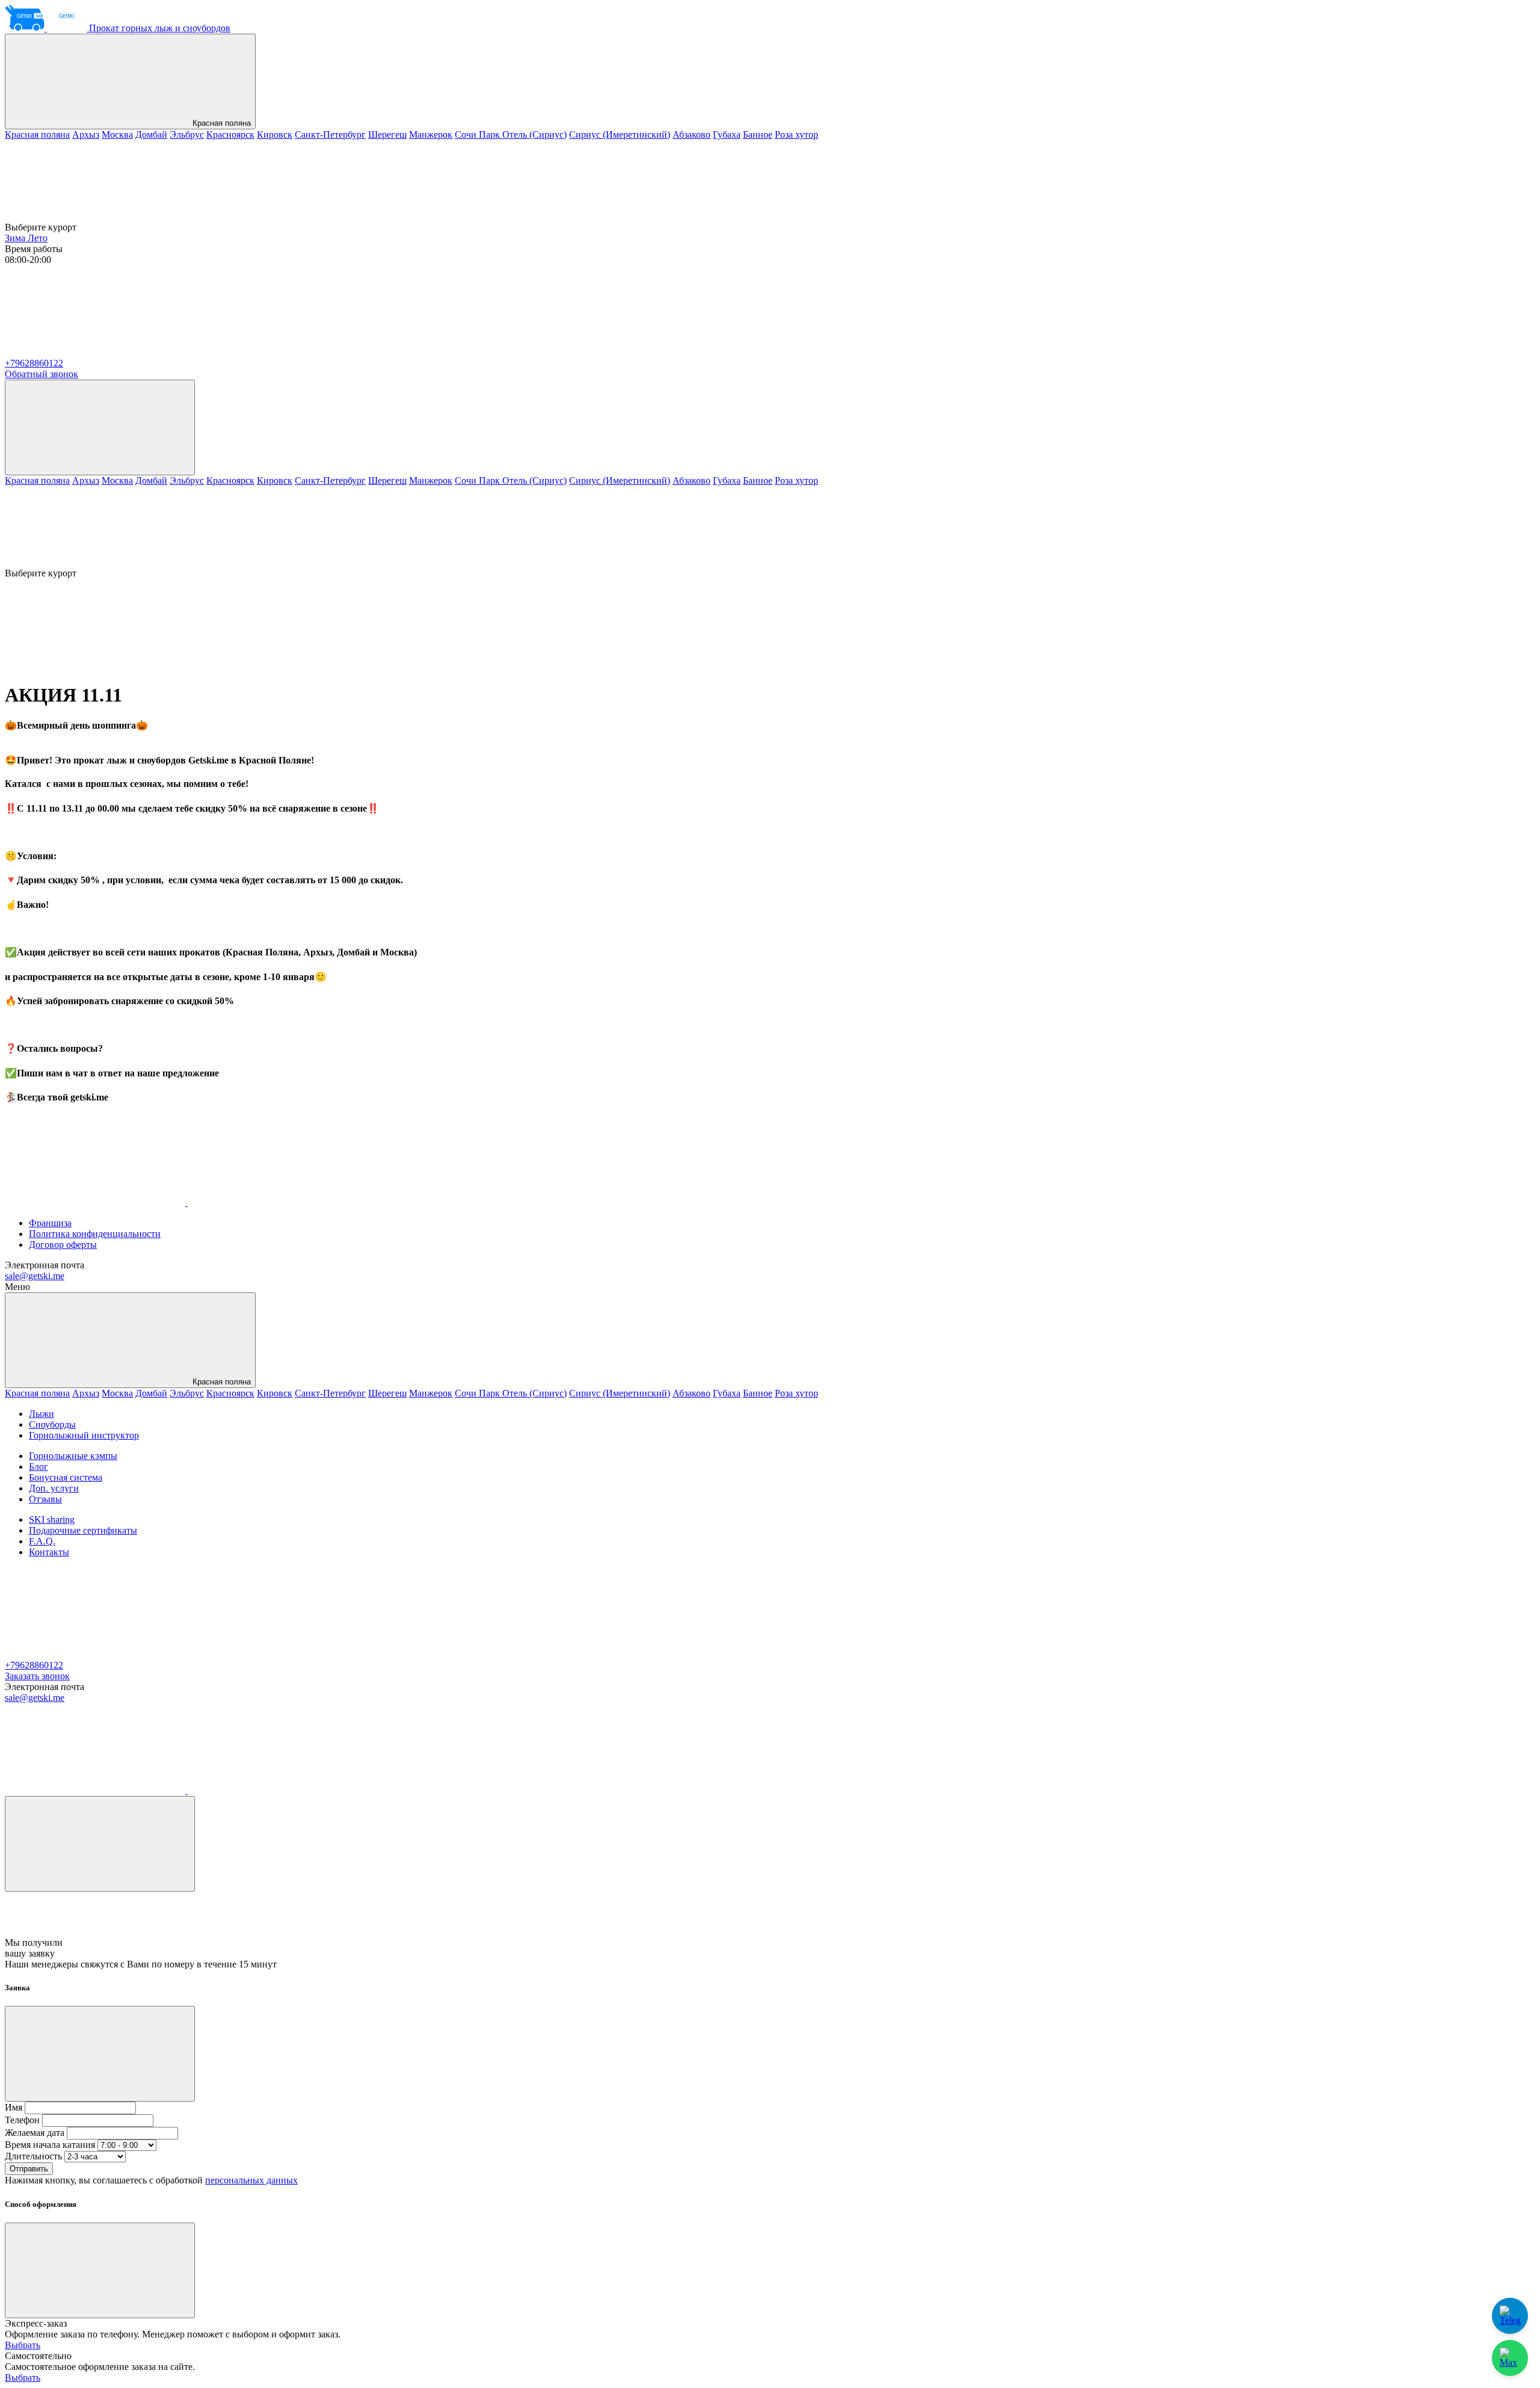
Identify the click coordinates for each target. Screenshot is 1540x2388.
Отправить (29, 2169)
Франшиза (50, 1223)
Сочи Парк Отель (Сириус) (511, 134)
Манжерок (431, 134)
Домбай (151, 134)
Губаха (727, 134)
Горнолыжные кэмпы (73, 1456)
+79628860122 (34, 363)
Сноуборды (52, 1424)
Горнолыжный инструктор (84, 1435)
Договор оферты (63, 1245)
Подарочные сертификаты (83, 1530)
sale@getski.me (35, 1276)
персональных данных (251, 2180)
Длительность (33, 2156)
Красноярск (230, 134)
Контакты (49, 1552)
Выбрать (23, 2345)
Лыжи (42, 1414)
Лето (38, 238)
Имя (14, 2107)
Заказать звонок (37, 1676)
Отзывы (45, 1499)
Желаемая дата (35, 2133)
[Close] (100, 1844)
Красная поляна (220, 123)
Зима (16, 238)
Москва (117, 134)
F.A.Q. (42, 1541)
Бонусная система (66, 1477)
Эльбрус (187, 134)
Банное (758, 134)
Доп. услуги (54, 1488)
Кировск (275, 134)
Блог (38, 1467)
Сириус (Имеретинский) (620, 134)
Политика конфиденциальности (95, 1234)
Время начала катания (50, 2145)
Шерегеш (387, 134)
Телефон (22, 2120)
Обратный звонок (42, 374)
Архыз (86, 134)
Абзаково (691, 134)
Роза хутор (796, 134)
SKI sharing (52, 1519)
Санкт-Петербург (330, 134)
